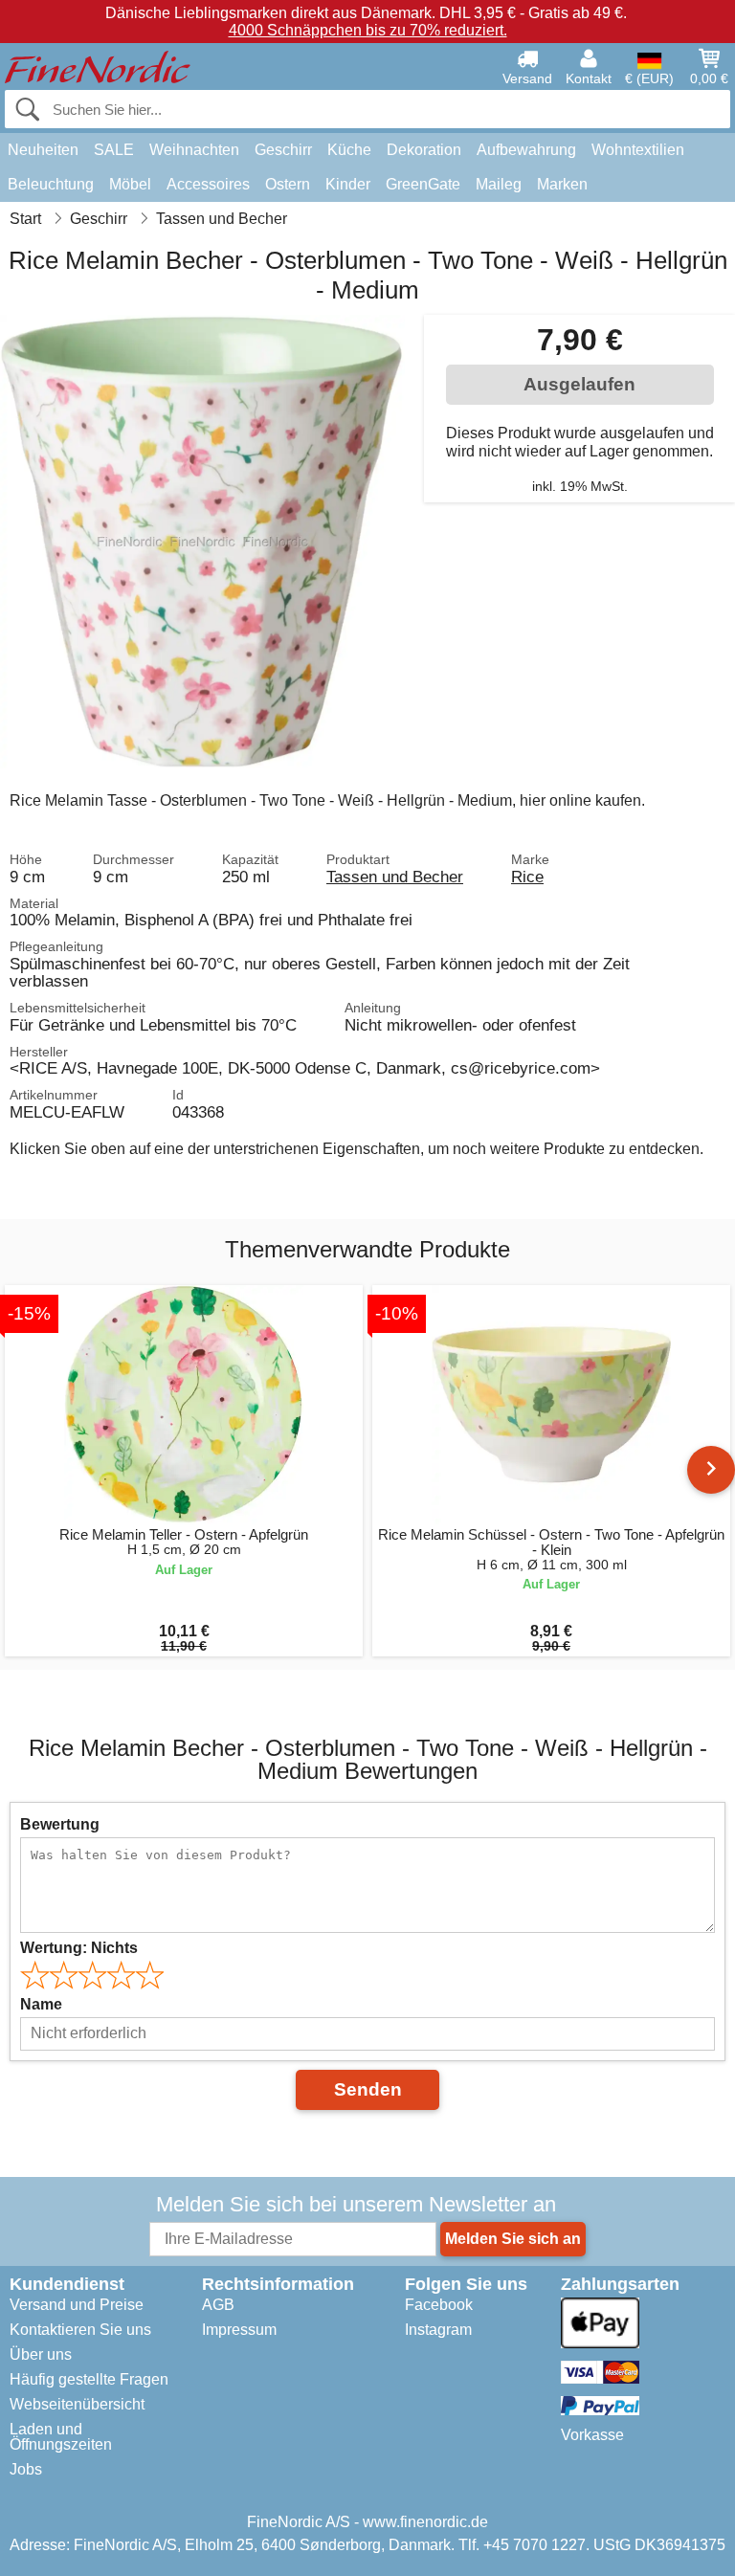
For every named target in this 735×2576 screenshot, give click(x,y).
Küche (349, 150)
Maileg (499, 184)
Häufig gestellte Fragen (89, 2379)
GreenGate (423, 184)
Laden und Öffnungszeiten (61, 2437)
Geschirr (283, 150)
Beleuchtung (51, 184)
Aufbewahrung (526, 150)
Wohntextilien (638, 150)
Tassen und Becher (395, 877)
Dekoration (424, 150)
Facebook (439, 2305)
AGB (218, 2305)
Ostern (288, 184)
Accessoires (208, 184)
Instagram (438, 2330)
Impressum (239, 2330)
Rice (527, 877)
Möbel (130, 184)
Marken (562, 184)
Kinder (348, 184)
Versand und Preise (77, 2305)
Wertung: (79, 1948)
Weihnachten (194, 150)
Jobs (26, 2469)
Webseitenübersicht (77, 2404)
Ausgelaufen (579, 384)
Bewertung (60, 1824)
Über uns (41, 2354)
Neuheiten (43, 150)
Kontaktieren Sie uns (80, 2330)
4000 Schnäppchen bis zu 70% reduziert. (368, 30)
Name (41, 2004)
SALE (114, 150)
